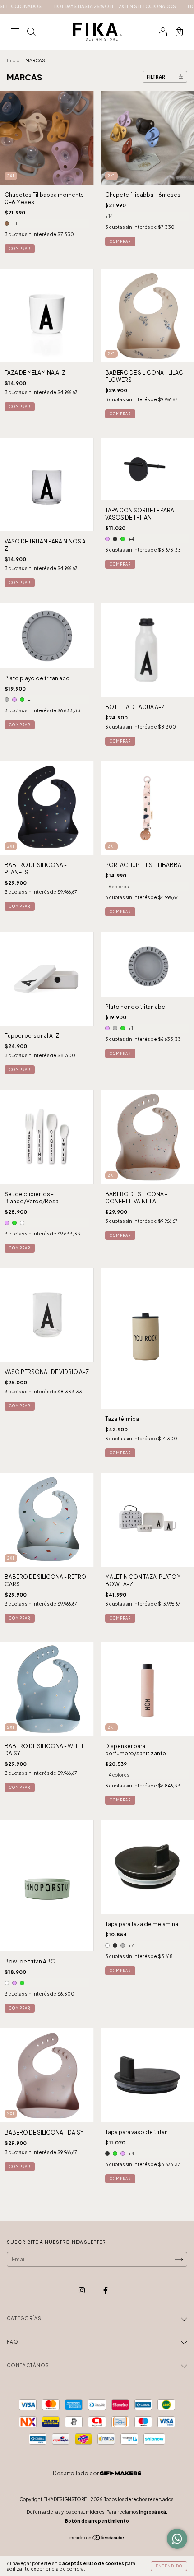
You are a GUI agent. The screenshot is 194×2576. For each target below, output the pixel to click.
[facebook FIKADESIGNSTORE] (106, 2291)
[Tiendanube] (97, 2539)
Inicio (13, 60)
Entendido (169, 2566)
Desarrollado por (76, 2473)
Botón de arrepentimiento (97, 2521)
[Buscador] (31, 33)
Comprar (20, 249)
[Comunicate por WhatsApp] (177, 2539)
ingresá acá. (153, 2512)
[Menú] (15, 33)
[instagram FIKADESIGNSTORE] (82, 2291)
